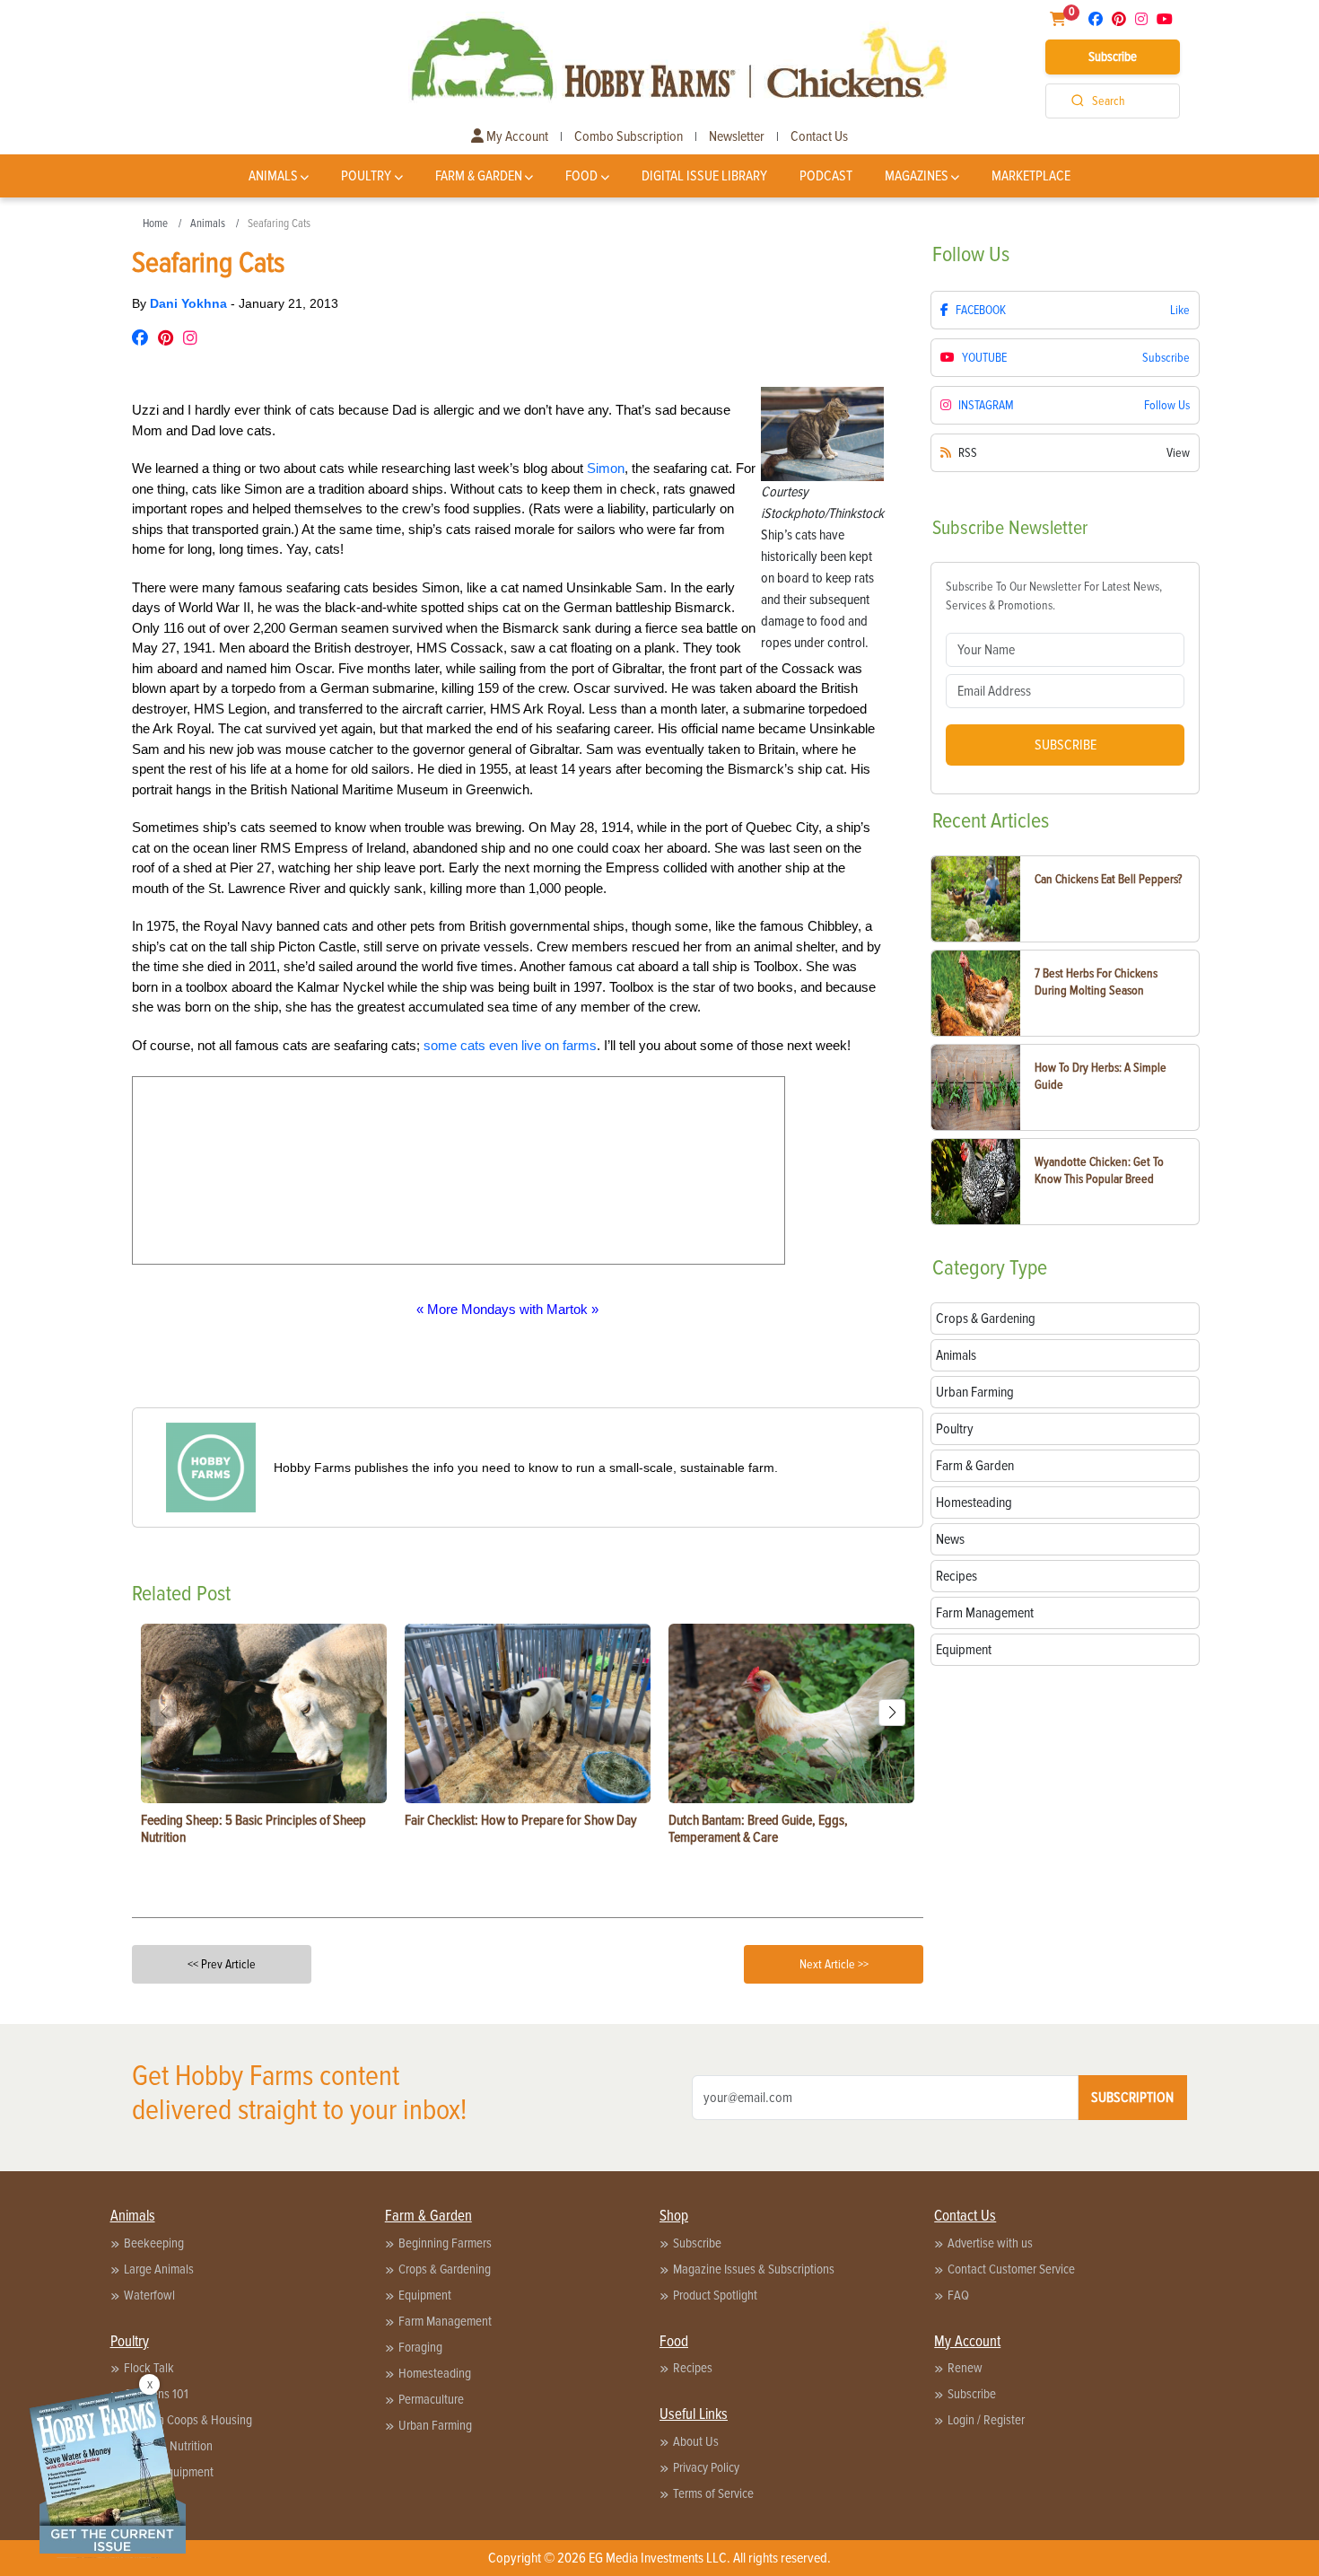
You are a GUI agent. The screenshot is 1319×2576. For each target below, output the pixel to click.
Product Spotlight (715, 2295)
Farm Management (445, 2321)
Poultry (366, 176)
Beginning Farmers (445, 2243)
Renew (965, 2368)
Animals (273, 176)
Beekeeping (154, 2243)
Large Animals (159, 2269)
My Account (516, 136)
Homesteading (435, 2373)
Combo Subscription (629, 136)
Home (155, 223)
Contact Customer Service (1011, 2269)
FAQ (958, 2295)
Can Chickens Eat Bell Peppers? (1108, 879)
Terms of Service (713, 2493)
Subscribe (1113, 57)
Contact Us (819, 136)
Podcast (826, 176)
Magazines (917, 176)
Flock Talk (149, 2368)
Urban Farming (435, 2425)
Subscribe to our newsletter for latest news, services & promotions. (1054, 596)
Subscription (1132, 2098)
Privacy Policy (706, 2467)
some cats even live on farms (510, 1045)
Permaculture (431, 2399)
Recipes (693, 2368)
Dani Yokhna (190, 303)
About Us (696, 2441)
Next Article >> (834, 1964)
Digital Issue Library (704, 176)
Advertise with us (990, 2243)
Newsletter (737, 136)
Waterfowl (149, 2295)
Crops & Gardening (445, 2269)
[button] (892, 1713)
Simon (606, 468)
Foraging (420, 2347)
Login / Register (986, 2420)
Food (581, 176)
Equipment (425, 2295)
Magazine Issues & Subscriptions (754, 2269)
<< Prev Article (222, 1964)
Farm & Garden (479, 176)
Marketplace (1031, 176)
